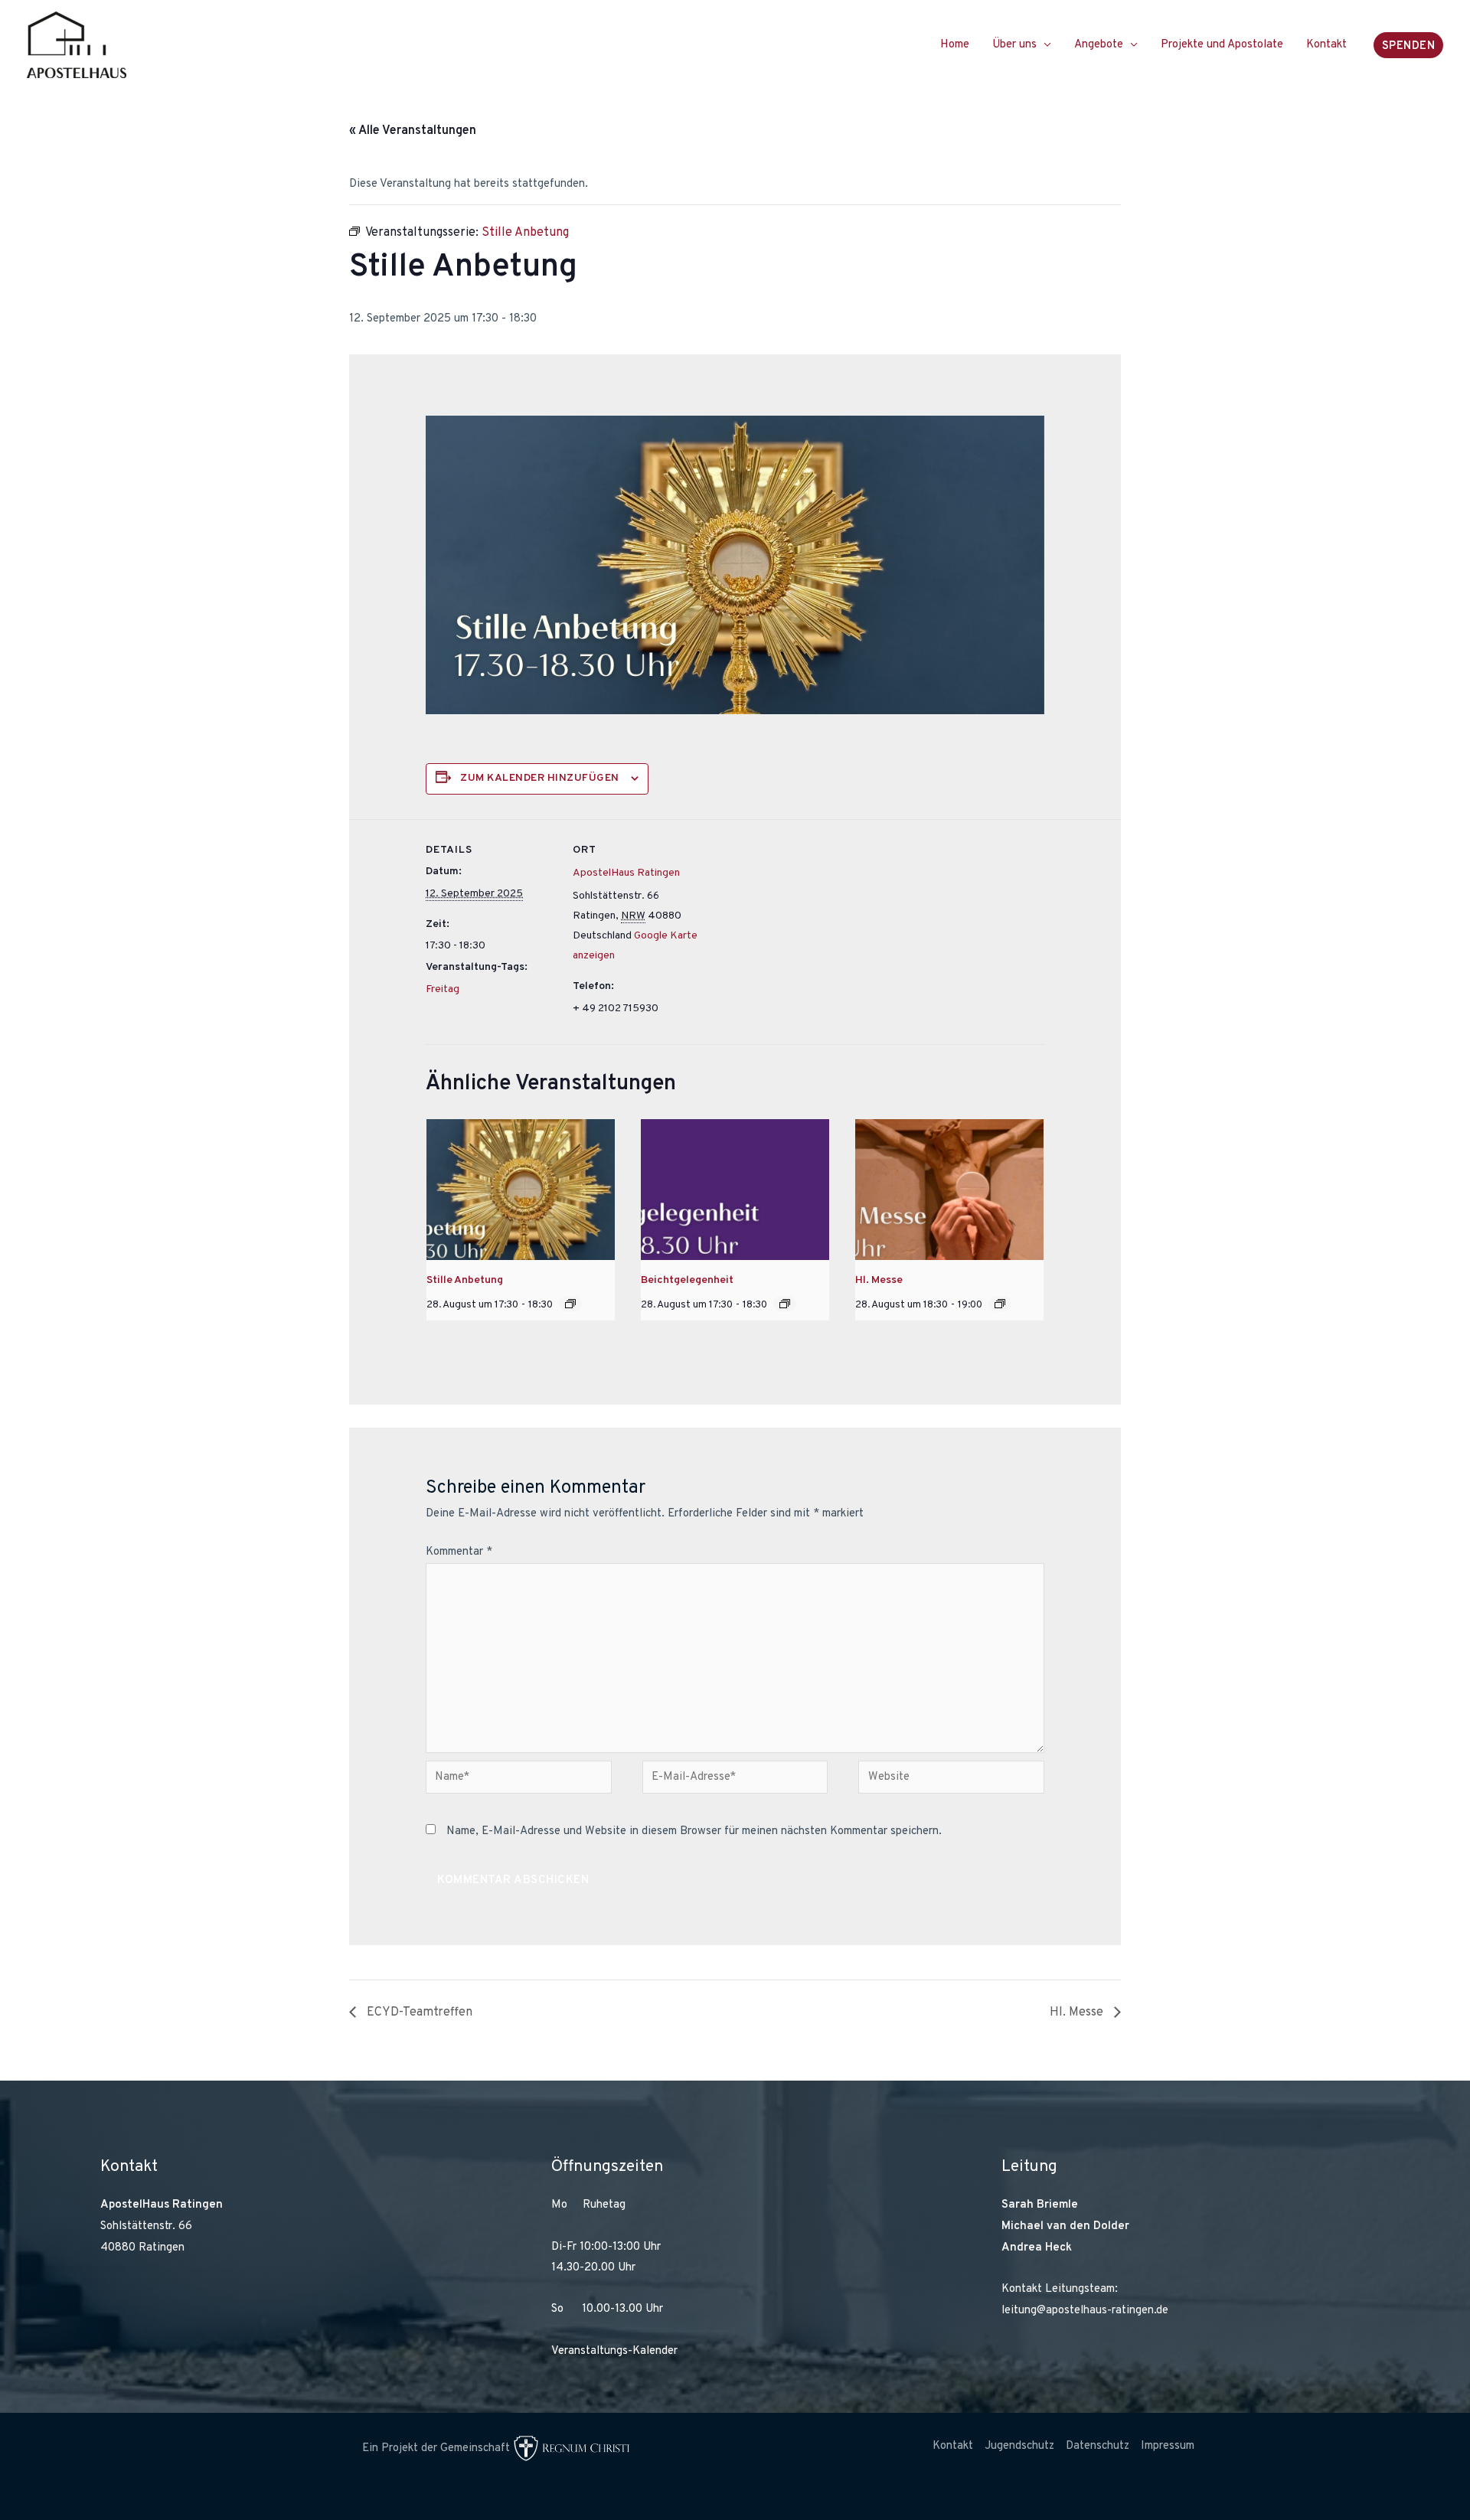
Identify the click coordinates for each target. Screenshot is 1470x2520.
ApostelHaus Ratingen (626, 873)
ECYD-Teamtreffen (418, 2012)
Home (955, 45)
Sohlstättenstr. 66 (146, 2226)
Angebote (1099, 45)
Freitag (443, 989)
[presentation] (521, 1190)
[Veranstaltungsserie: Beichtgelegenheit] (785, 1304)
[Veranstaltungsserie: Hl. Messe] (1000, 1304)
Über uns (1014, 45)
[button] (1409, 45)
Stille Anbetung (465, 1280)
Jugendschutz (1019, 2446)
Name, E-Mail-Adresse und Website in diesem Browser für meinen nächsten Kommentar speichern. (694, 1831)
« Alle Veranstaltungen (413, 131)
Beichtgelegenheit (687, 1280)
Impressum (1168, 2446)
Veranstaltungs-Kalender (614, 2351)
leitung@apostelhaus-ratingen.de (1085, 2311)
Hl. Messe (879, 1280)
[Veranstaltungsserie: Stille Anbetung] (570, 1304)
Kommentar (459, 1552)
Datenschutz (1098, 2446)
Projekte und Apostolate (1222, 45)
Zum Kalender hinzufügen (540, 778)
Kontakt (1326, 45)
